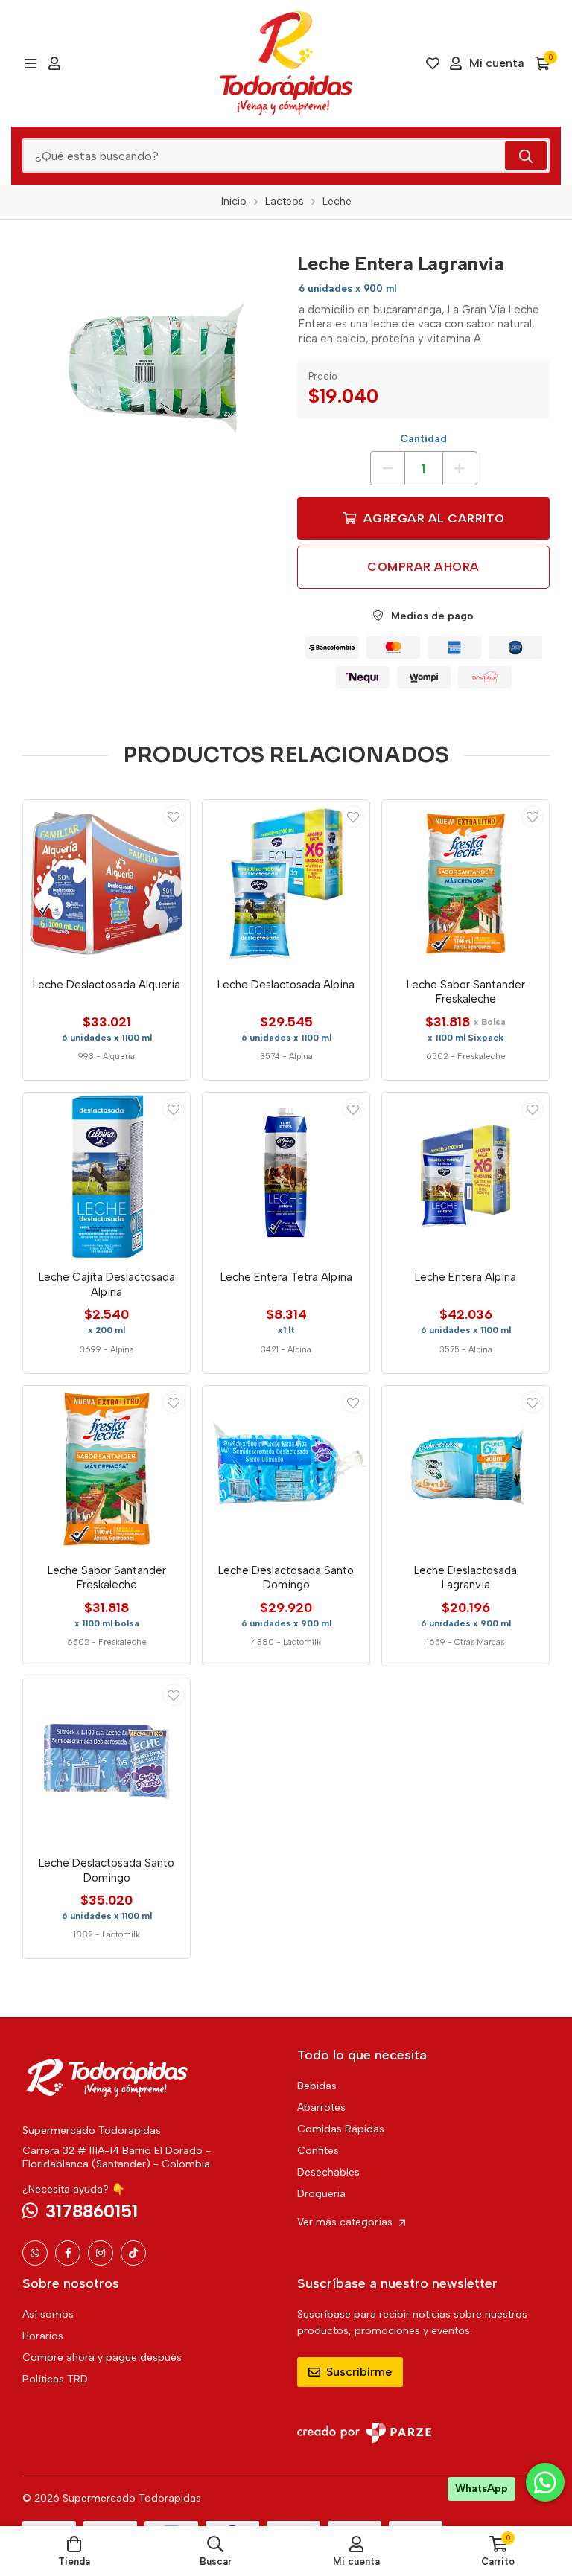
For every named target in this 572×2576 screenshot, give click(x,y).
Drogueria (321, 2194)
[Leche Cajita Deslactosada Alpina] (107, 1176)
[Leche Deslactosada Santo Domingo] (286, 1469)
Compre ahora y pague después (102, 2358)
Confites (318, 2151)
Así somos (48, 2314)
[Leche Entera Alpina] (465, 1176)
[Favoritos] (433, 63)
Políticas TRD (55, 2379)
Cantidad (423, 439)
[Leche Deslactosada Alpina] (286, 883)
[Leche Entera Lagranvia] (149, 368)
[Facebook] (68, 2253)
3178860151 (92, 2211)
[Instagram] (101, 2253)
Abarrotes (321, 2107)
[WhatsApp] (35, 2253)
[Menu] (30, 63)
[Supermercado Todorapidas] (286, 63)
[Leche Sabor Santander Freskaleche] (465, 883)
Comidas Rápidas (341, 2129)
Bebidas (317, 2086)
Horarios (43, 2336)
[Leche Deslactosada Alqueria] (107, 883)
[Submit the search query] (526, 156)
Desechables (328, 2172)
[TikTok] (133, 2253)
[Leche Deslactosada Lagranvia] (465, 1469)
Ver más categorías (346, 2222)
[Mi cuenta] (54, 63)
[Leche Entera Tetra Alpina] (286, 1176)
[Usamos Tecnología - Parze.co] (364, 2433)
